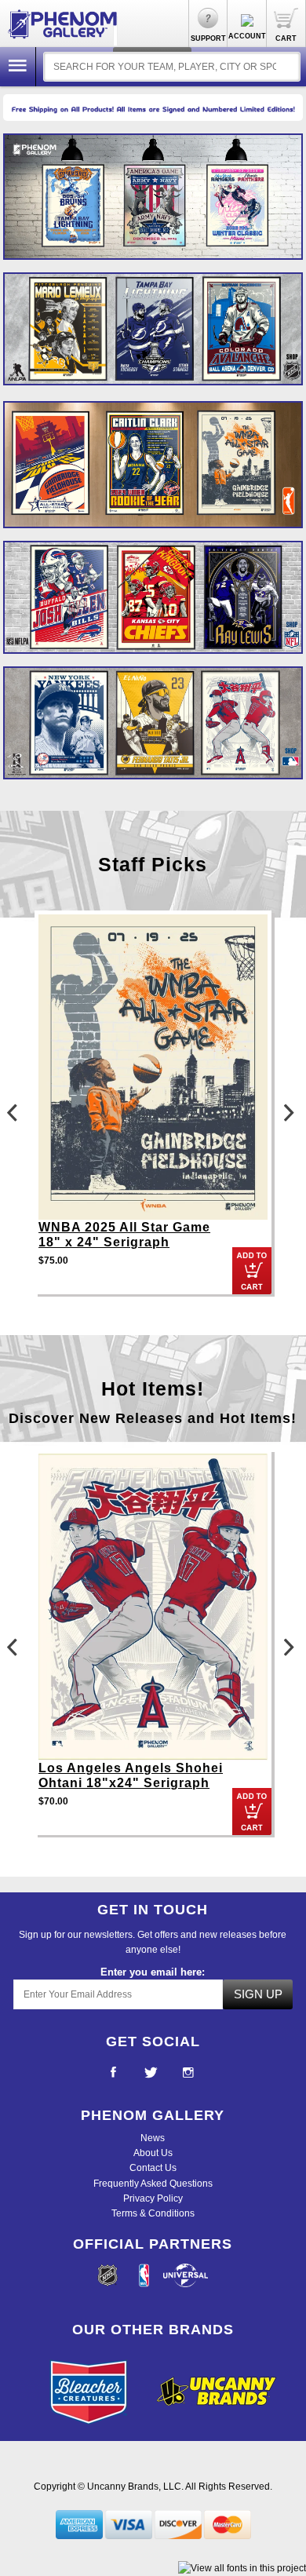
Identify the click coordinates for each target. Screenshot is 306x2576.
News (153, 2138)
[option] (153, 464)
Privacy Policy (153, 2198)
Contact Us (153, 2168)
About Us (153, 2153)
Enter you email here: (153, 1972)
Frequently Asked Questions (153, 2184)
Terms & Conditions (153, 2213)
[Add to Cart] (252, 1271)
